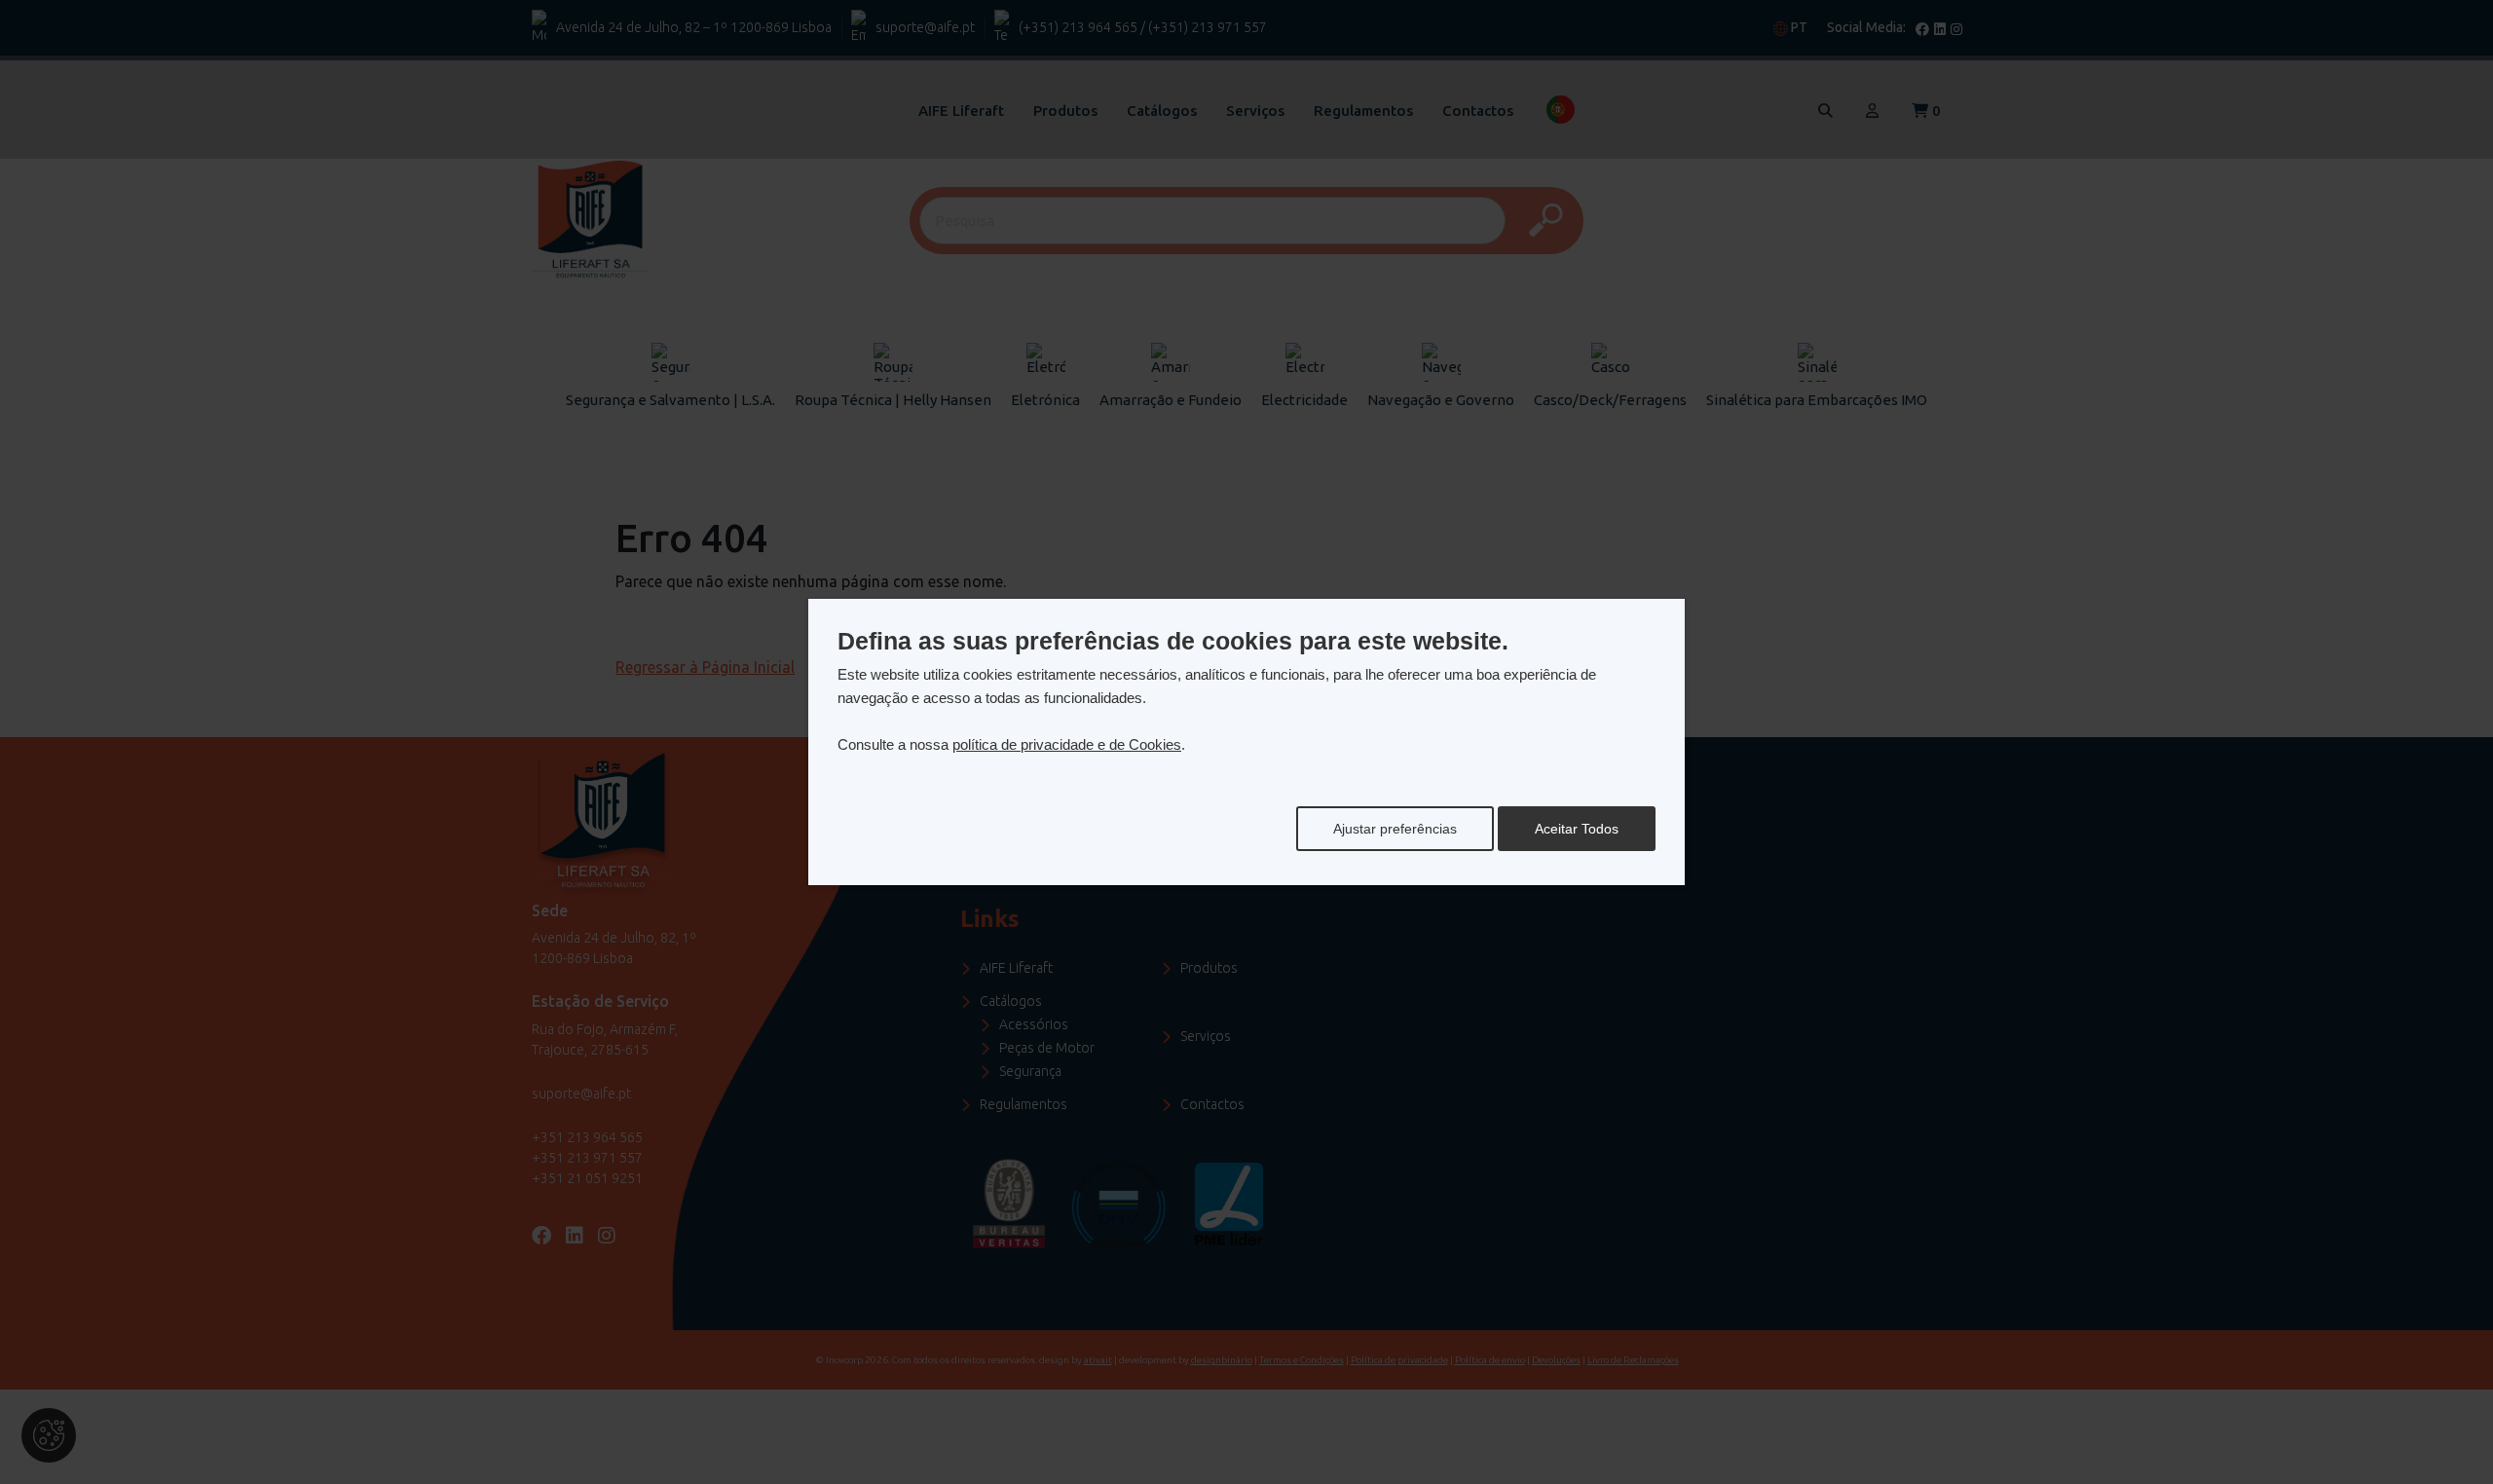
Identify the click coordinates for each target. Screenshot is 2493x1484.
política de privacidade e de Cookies (1067, 744)
